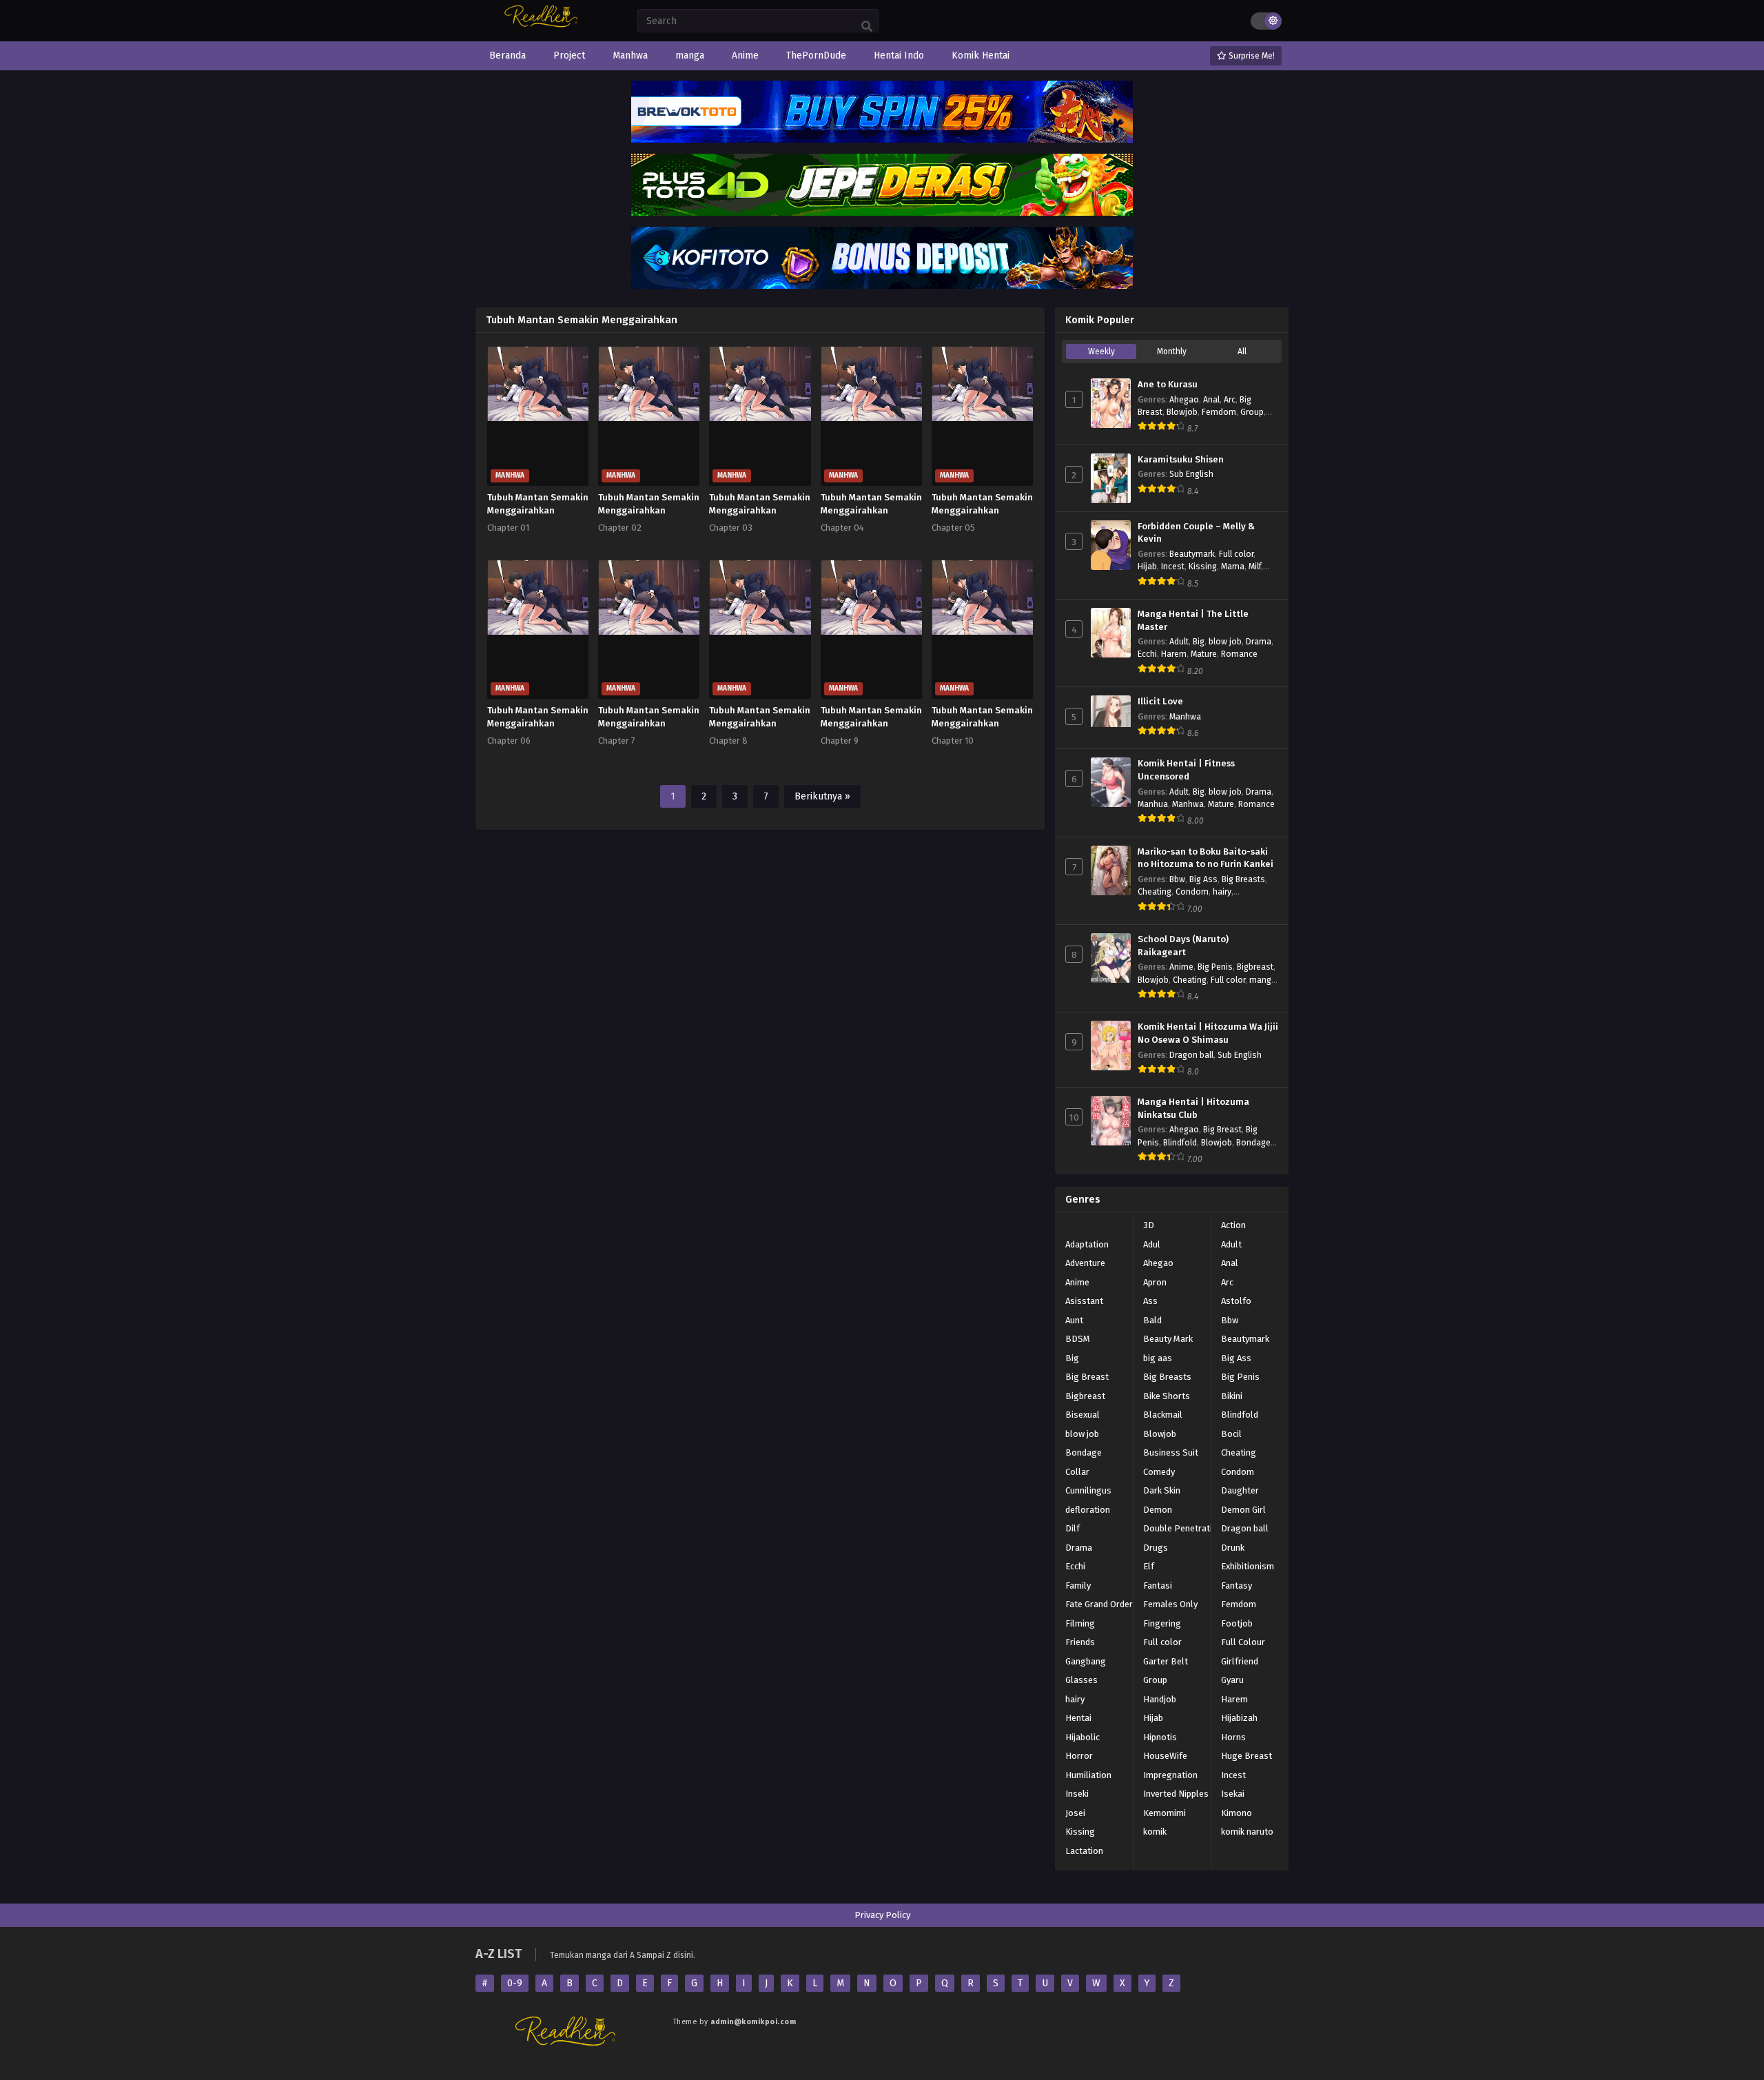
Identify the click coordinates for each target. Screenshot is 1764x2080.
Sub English (1191, 474)
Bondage (1253, 1143)
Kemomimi (1165, 1813)
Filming (1080, 1623)
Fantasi (1158, 1586)
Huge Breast (1247, 1756)
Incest (1173, 567)
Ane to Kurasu (1168, 385)
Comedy (1159, 1472)
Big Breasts (1243, 879)
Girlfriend (1240, 1661)
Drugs (1156, 1548)
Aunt (1074, 1320)
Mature (1204, 654)
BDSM (1078, 1339)
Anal (1211, 400)
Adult (1179, 642)
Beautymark (1192, 554)
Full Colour (1243, 1642)
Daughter (1240, 1490)
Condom (1192, 892)
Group (1252, 412)
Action (1233, 1225)
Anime (1181, 967)
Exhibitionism (1248, 1566)
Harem (1174, 654)
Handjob (1160, 1699)
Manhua (1153, 804)
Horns (1233, 1737)
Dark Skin (1162, 1490)
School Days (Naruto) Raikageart (1183, 946)
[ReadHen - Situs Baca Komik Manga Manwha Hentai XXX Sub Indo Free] (543, 26)
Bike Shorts (1167, 1396)
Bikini (1232, 1396)
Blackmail (1163, 1415)
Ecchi (1147, 654)
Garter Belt (1166, 1661)
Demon (1158, 1510)
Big (1199, 642)
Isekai (1233, 1794)
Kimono (1237, 1813)
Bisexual (1083, 1415)
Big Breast (1222, 1130)
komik (1155, 1832)
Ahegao (1184, 400)
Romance (1239, 654)
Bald (1152, 1320)
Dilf (1073, 1528)
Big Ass (1203, 879)
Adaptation (1087, 1244)
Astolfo (1236, 1301)
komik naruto (1247, 1832)
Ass (1150, 1301)
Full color (1236, 554)
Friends (1080, 1642)
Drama (1259, 642)
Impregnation (1170, 1775)
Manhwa (1185, 717)
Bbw (1177, 879)
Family (1078, 1586)
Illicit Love (1160, 702)
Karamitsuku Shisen (1181, 460)
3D (1149, 1225)
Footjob (1237, 1623)
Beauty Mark (1168, 1339)
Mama (1233, 567)
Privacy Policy (882, 1915)
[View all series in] (1065, 1223)
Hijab (1147, 567)
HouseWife (1165, 1756)
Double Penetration (1183, 1528)
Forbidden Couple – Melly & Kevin (1196, 533)
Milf (1255, 567)
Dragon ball (1191, 1055)
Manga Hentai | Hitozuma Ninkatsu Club (1193, 1109)
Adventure (1085, 1263)
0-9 (515, 1983)
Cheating (1155, 892)
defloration (1088, 1510)
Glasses (1081, 1680)
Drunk (1233, 1548)
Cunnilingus (1088, 1490)
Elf (1149, 1566)
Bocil (1231, 1434)
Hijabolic (1083, 1737)
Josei (1075, 1813)
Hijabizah (1239, 1718)
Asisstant (1084, 1301)
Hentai (1078, 1718)
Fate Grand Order (1099, 1604)
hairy (1222, 892)
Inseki (1077, 1794)
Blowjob (1182, 412)
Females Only (1170, 1604)
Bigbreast (1255, 967)
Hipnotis (1160, 1737)
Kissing (1203, 567)
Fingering (1162, 1623)
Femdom (1219, 412)
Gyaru (1232, 1680)
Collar (1077, 1472)
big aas (1158, 1358)
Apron (1155, 1282)
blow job (1225, 642)
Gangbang (1086, 1661)
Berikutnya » (822, 796)
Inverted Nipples (1176, 1794)
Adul (1152, 1244)
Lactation (1084, 1851)
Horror (1079, 1756)
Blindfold (1180, 1143)
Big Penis (1215, 967)
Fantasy (1237, 1586)
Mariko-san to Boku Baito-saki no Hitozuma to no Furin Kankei (1206, 858)
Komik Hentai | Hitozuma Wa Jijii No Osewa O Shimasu (1208, 1033)
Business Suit (1171, 1452)
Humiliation (1088, 1775)
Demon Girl (1243, 1510)
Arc (1230, 400)
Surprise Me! (1251, 56)
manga (1263, 980)
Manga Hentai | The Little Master (1193, 621)
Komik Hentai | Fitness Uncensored (1186, 770)
